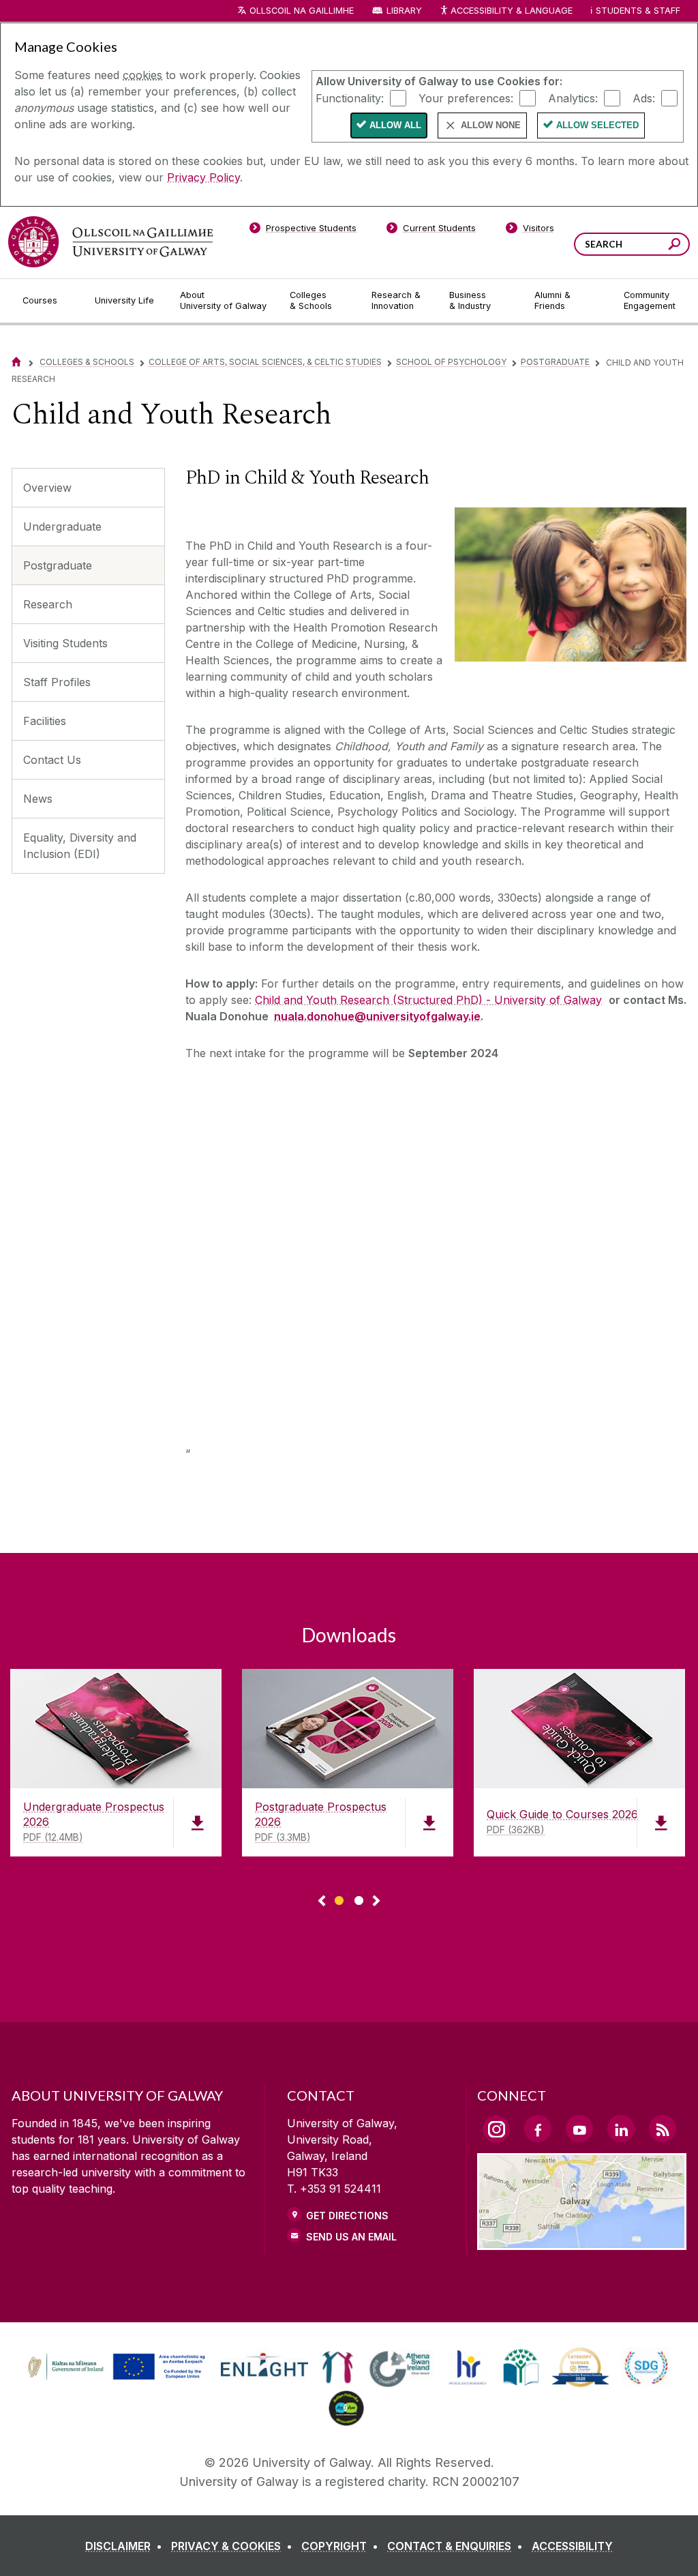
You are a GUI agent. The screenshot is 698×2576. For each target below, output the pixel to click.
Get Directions (347, 2216)
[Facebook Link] (538, 2129)
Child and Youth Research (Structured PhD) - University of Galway (428, 1000)
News (38, 799)
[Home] (16, 362)
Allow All (395, 125)
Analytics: (573, 98)
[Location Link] (582, 2242)
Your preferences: (466, 98)
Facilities (45, 721)
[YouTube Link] (579, 2129)
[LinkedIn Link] (621, 2129)
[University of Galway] (110, 242)
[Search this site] (674, 246)
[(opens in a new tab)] (118, 2378)
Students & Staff (638, 11)
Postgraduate (555, 362)
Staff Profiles (57, 682)
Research (48, 604)
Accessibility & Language (511, 11)
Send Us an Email (351, 2237)
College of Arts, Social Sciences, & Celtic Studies (265, 362)
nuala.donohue (314, 1016)
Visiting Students (65, 643)
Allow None (491, 125)
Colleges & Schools (87, 362)
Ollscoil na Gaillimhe (302, 11)
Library (404, 11)
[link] (115, 2367)
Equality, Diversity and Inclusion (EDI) (80, 846)
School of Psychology (451, 362)
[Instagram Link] (496, 2129)
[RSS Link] (663, 2129)
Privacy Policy (203, 177)
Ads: (644, 98)
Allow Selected (597, 125)
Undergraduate (62, 527)
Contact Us (52, 760)
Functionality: (350, 98)
